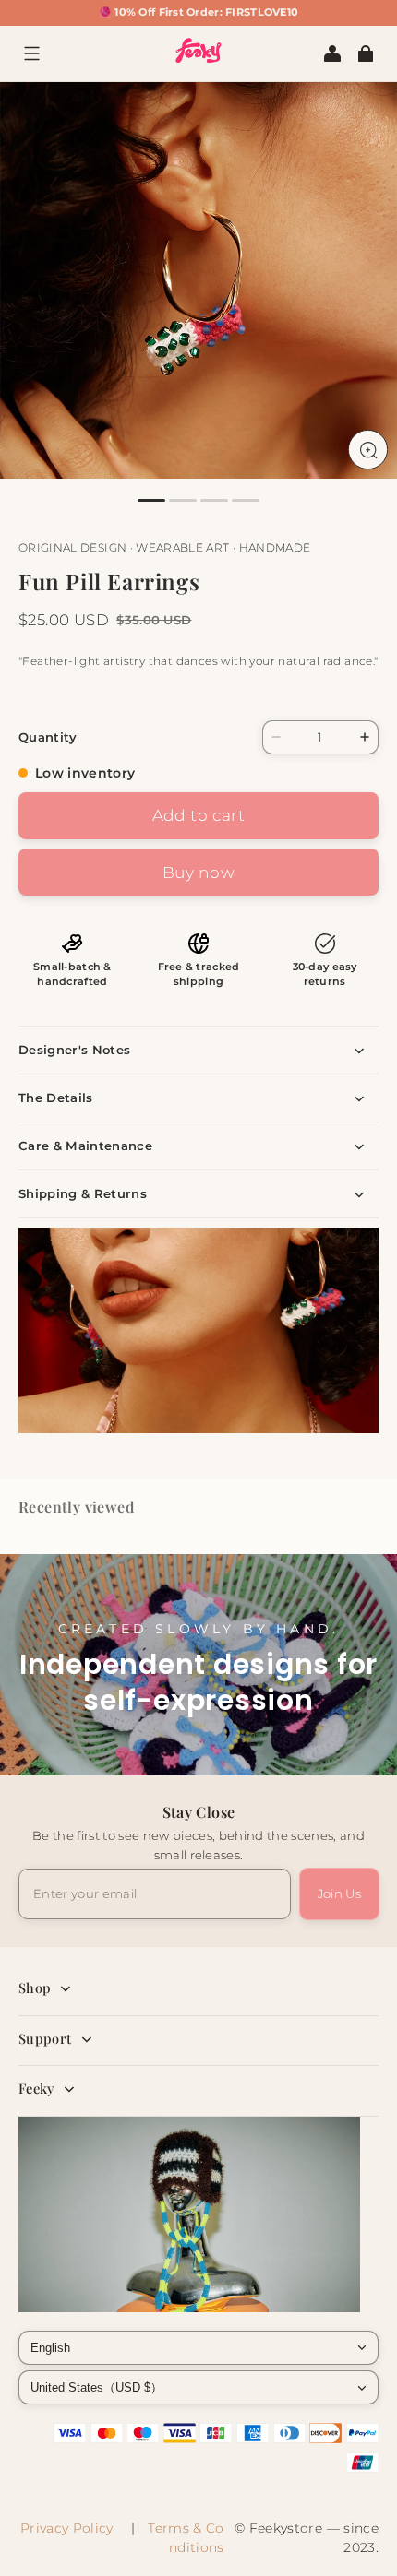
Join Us (339, 1893)
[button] (31, 53)
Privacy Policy (71, 2528)
